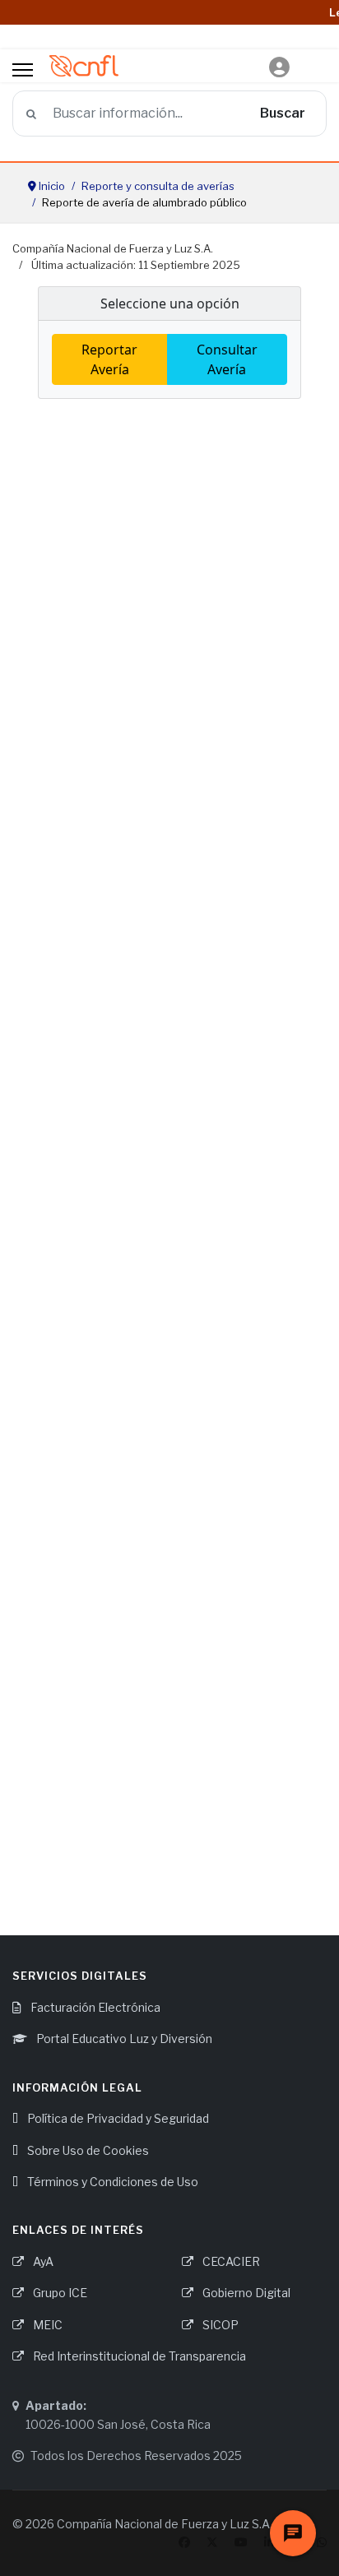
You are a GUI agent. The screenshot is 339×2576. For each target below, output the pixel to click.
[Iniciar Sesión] (279, 58)
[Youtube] (241, 2542)
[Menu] (23, 70)
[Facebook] (184, 2542)
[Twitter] (212, 2542)
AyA (42, 2261)
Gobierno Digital (245, 2293)
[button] (279, 68)
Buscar (283, 113)
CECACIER (230, 2261)
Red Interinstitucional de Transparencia (138, 2356)
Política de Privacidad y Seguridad (117, 2118)
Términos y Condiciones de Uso (111, 2182)
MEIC (46, 2325)
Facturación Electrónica (94, 2007)
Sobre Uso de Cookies (87, 2150)
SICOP (219, 2325)
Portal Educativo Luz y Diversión (123, 2039)
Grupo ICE (59, 2293)
